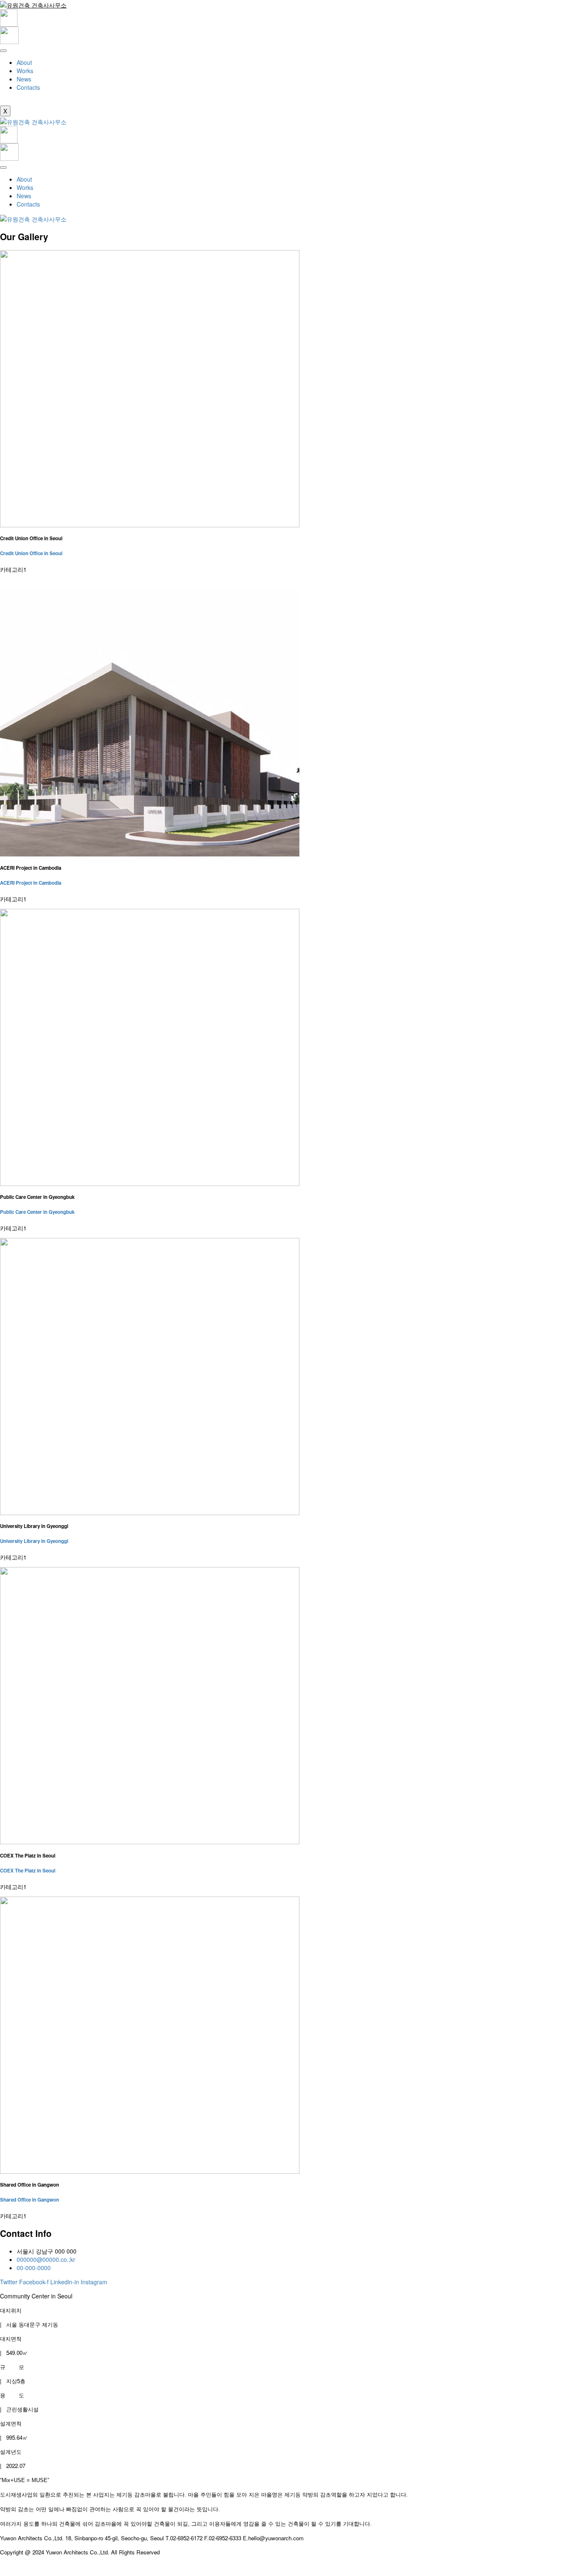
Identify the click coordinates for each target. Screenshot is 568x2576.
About (24, 62)
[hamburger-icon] (3, 51)
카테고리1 (13, 569)
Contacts (28, 87)
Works (25, 71)
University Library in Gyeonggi (34, 1541)
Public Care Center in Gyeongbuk (37, 1212)
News (24, 79)
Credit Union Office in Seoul (31, 553)
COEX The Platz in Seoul (28, 1871)
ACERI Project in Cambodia (31, 883)
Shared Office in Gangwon (30, 2200)
